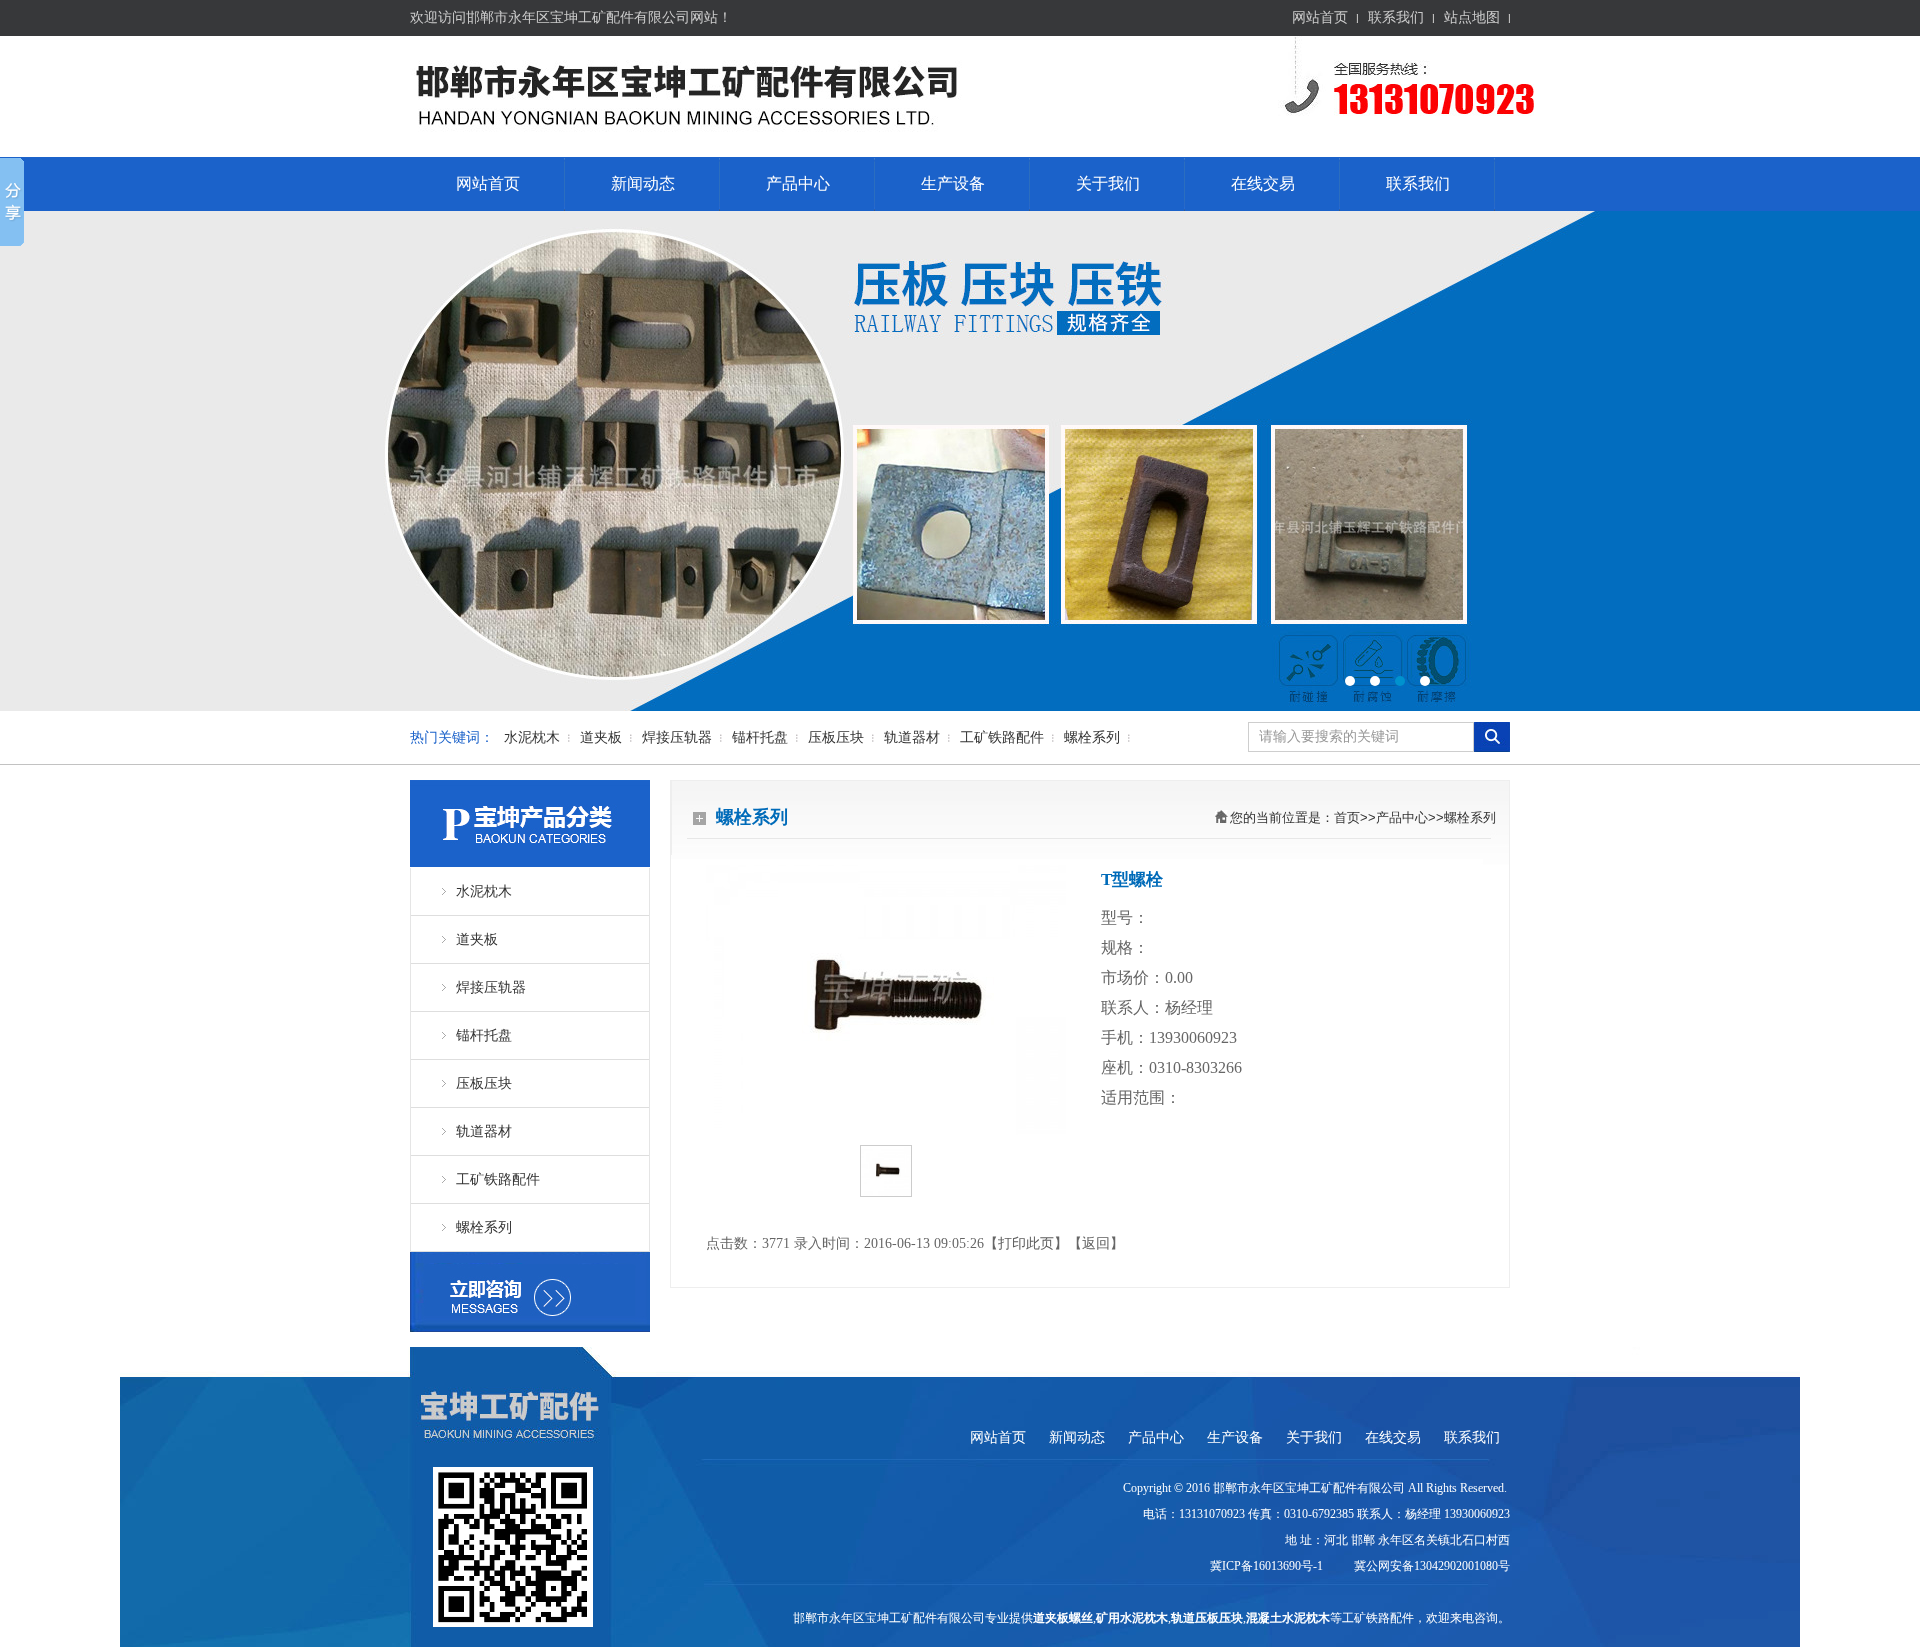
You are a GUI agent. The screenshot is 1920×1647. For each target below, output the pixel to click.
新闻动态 (643, 183)
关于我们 (1108, 183)
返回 (1096, 1243)
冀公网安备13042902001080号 (1429, 1566)
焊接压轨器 (677, 737)
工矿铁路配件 (1002, 737)
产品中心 (798, 183)
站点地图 (1472, 17)
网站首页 (1320, 17)
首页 (1347, 817)
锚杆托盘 (760, 737)
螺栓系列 (1092, 737)
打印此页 (1026, 1243)
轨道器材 (912, 737)
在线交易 (1263, 183)
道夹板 (601, 737)
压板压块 (836, 737)
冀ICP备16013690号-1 (1268, 1566)
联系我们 (1396, 17)
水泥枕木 (532, 737)
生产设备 (953, 183)
